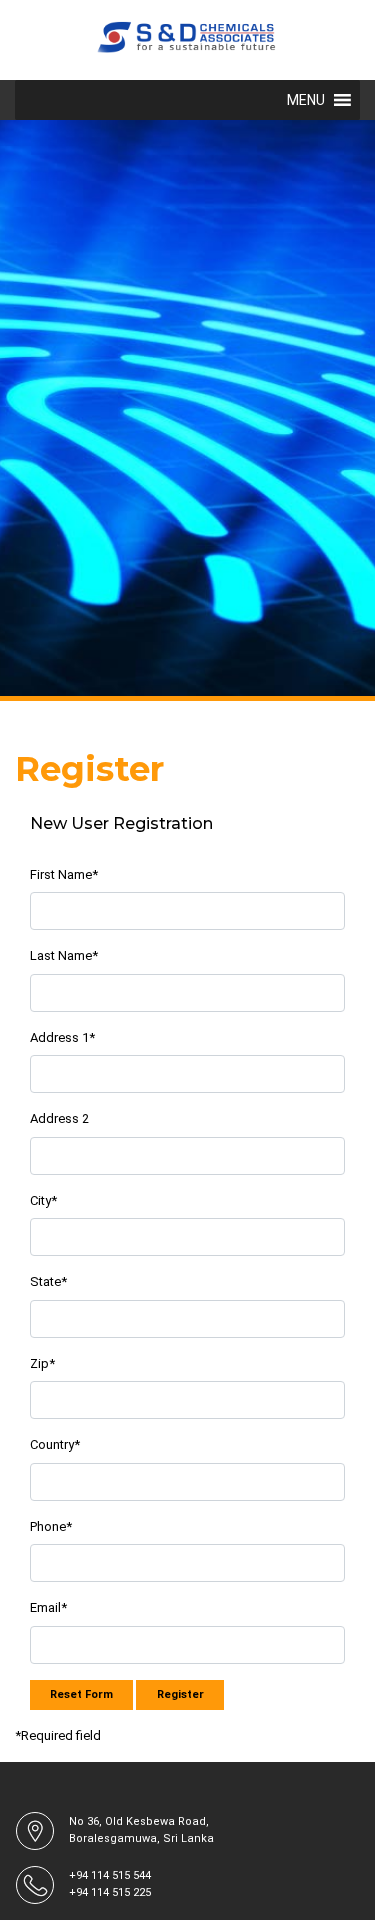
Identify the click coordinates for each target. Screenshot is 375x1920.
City (43, 1200)
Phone (51, 1526)
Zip (42, 1363)
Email (48, 1607)
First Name (64, 874)
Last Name (64, 955)
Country (55, 1444)
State (48, 1281)
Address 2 (59, 1118)
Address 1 (62, 1037)
